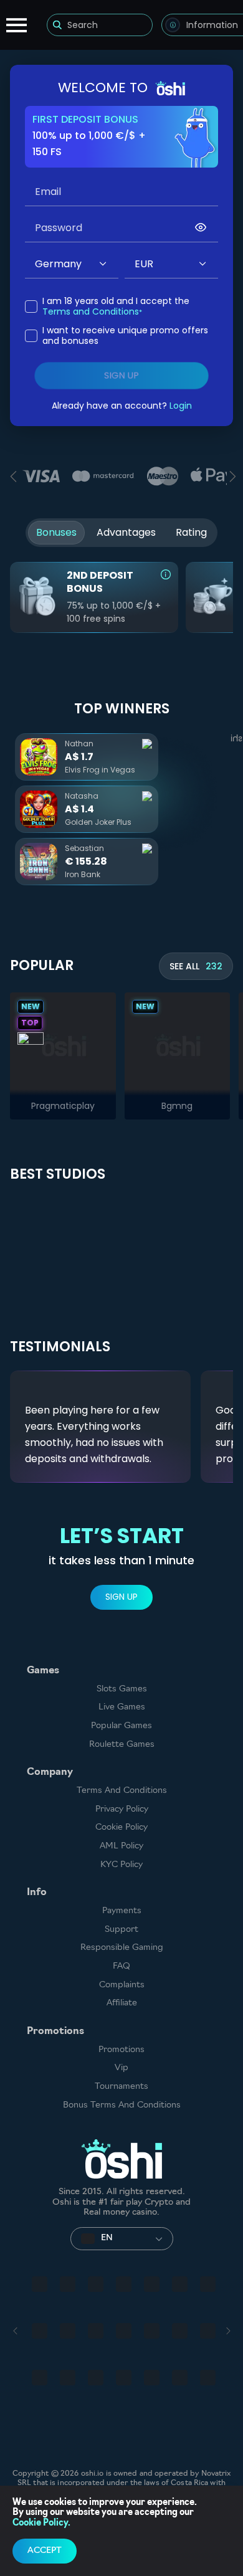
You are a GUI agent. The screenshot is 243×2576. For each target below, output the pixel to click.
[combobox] (72, 264)
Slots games (122, 1689)
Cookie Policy (121, 1827)
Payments (122, 1911)
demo (63, 1044)
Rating (191, 532)
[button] (103, 264)
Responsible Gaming (122, 1948)
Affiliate (122, 2003)
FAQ (121, 1966)
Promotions (121, 2050)
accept (45, 2551)
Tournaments (121, 2087)
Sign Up (121, 1597)
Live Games (122, 1707)
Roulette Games (122, 1745)
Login (181, 406)
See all (196, 966)
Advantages (126, 532)
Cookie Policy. (41, 2523)
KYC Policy (121, 1865)
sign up (122, 376)
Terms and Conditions (91, 311)
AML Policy (121, 1846)
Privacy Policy (122, 1809)
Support (121, 1930)
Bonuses (56, 532)
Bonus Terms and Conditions (122, 2105)
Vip (121, 2068)
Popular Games (121, 1726)
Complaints (122, 1985)
